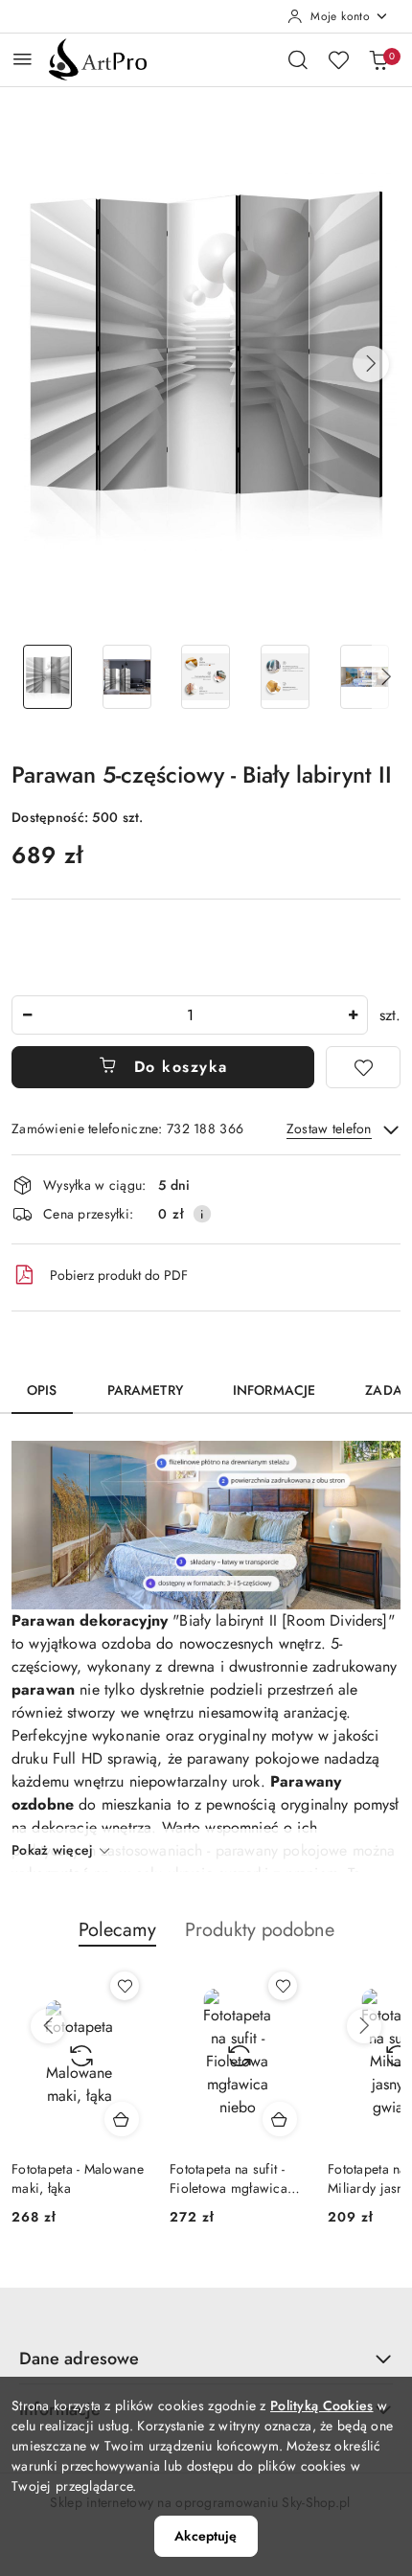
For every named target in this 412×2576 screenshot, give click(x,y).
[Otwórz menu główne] (23, 59)
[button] (371, 364)
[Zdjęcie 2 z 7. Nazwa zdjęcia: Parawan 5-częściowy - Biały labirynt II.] (127, 677)
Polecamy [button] (117, 1930)
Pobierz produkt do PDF (119, 1275)
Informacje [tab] (274, 1390)
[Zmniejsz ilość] (27, 1015)
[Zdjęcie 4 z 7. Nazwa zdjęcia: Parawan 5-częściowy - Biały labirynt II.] (285, 677)
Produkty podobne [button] (260, 1930)
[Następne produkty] (364, 2026)
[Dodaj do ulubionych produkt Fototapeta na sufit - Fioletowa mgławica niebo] (283, 1986)
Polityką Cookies (321, 2405)
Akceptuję (206, 2536)
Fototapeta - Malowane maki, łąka (78, 2178)
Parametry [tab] (145, 1390)
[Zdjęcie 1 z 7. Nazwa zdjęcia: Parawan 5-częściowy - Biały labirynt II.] (47, 677)
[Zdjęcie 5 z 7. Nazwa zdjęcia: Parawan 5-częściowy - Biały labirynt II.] (365, 677)
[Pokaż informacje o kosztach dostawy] (202, 1214)
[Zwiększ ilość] (353, 1015)
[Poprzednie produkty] (48, 2026)
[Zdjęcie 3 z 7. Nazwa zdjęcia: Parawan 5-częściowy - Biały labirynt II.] (206, 677)
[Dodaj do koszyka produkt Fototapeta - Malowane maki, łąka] (122, 2119)
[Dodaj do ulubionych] (363, 1067)
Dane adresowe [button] (79, 2359)
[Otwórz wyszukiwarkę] (298, 59)
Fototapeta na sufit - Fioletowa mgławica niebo (229, 2178)
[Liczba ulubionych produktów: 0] (338, 59)
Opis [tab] (42, 1390)
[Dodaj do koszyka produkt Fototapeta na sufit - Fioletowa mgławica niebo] (280, 2119)
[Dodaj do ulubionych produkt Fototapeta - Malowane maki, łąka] (125, 1986)
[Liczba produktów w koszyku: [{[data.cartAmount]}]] (378, 59)
